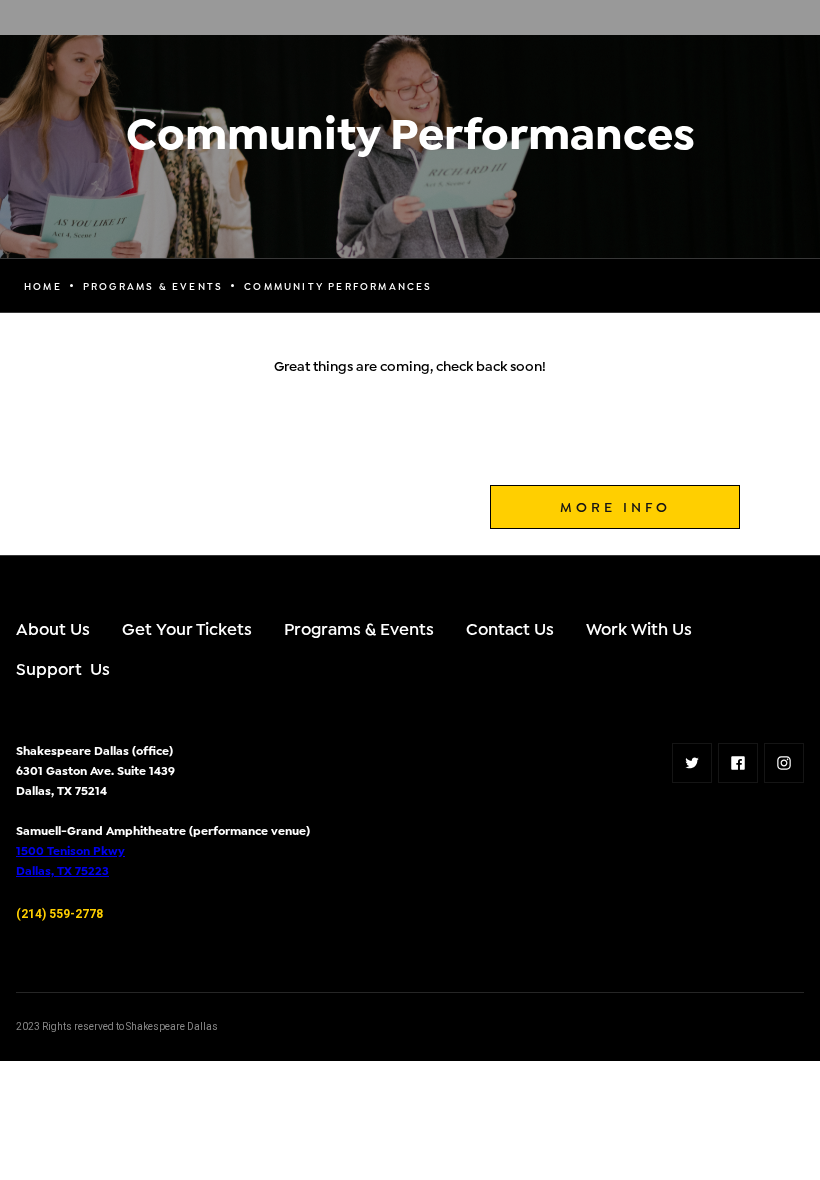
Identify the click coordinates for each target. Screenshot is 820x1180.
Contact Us (510, 627)
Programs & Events (359, 627)
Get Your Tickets (187, 627)
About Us (53, 627)
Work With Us (639, 627)
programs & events (153, 286)
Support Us (63, 667)
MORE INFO (615, 505)
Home (43, 286)
